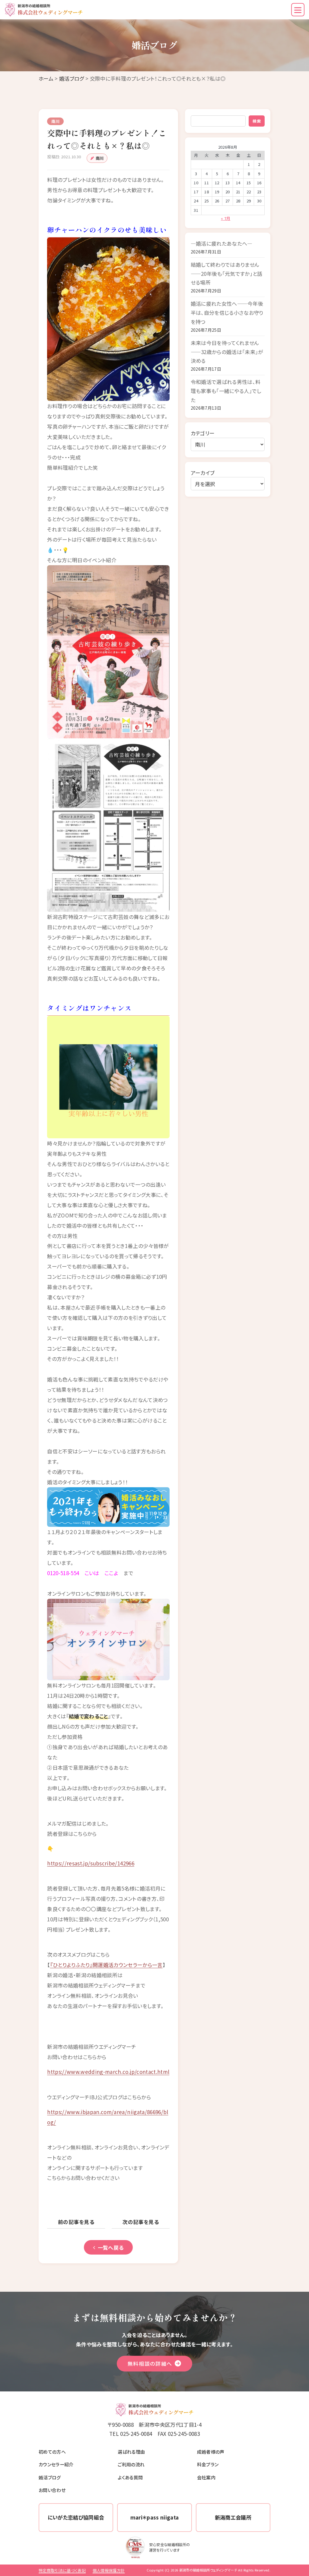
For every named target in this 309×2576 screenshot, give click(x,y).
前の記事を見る (76, 2222)
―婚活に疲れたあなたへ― (222, 243)
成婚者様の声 (211, 2452)
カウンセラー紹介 (56, 2464)
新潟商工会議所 (233, 2517)
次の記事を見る (141, 2222)
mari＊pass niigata (155, 2517)
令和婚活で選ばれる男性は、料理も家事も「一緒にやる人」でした (226, 391)
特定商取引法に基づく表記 (62, 2570)
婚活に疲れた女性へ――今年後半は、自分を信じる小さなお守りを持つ (227, 312)
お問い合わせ (52, 2490)
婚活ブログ (72, 78)
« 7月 (226, 218)
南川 (100, 158)
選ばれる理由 (131, 2452)
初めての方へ (52, 2452)
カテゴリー (203, 433)
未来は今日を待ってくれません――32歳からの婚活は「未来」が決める (227, 352)
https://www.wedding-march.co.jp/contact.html (108, 2072)
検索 (257, 121)
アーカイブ (203, 473)
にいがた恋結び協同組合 (76, 2517)
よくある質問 (130, 2477)
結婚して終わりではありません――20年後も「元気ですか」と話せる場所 (227, 273)
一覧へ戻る (111, 2247)
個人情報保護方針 (109, 2570)
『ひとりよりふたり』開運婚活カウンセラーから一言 (106, 1965)
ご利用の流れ (131, 2464)
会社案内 (206, 2477)
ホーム (46, 78)
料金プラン (208, 2464)
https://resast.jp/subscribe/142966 (91, 1863)
